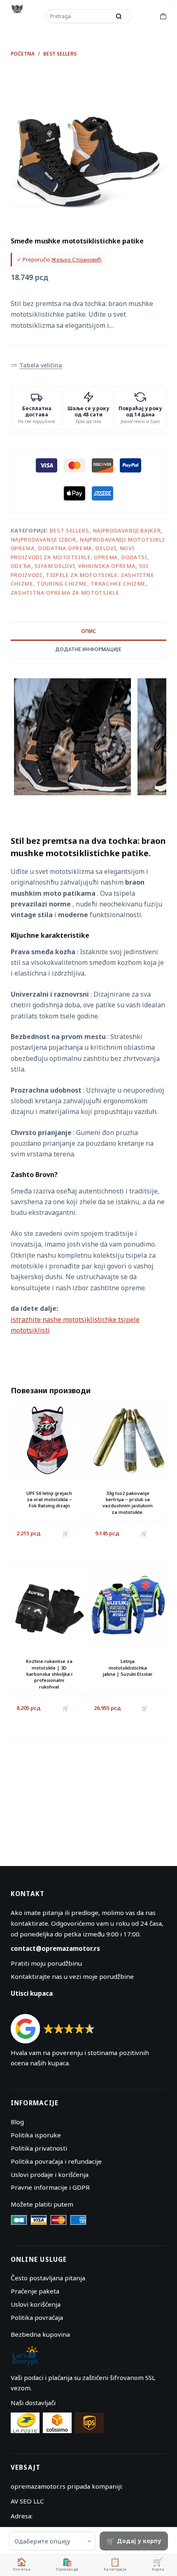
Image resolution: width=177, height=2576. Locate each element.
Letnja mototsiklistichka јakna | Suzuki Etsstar (128, 1668)
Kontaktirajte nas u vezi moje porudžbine (72, 1976)
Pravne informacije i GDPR (50, 2187)
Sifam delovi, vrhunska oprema (85, 566)
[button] (37, 365)
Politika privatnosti (39, 2148)
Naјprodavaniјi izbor (43, 539)
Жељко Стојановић (77, 259)
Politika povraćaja (37, 2317)
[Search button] (119, 16)
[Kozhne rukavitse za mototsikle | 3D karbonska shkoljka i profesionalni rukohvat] (49, 1608)
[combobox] (79, 16)
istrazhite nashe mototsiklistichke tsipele (75, 1320)
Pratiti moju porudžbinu (46, 1963)
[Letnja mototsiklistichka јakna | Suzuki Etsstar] (128, 1608)
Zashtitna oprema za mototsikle (65, 593)
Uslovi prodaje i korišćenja (50, 2174)
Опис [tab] (88, 631)
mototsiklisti (30, 1330)
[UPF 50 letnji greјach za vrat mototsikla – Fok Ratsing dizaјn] (49, 1440)
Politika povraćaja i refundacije (56, 2161)
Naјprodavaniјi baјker (127, 530)
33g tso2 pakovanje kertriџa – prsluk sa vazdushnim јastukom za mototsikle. (128, 1503)
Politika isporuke (36, 2135)
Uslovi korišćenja (36, 2304)
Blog (17, 2122)
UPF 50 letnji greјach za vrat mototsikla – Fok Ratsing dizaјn (49, 1499)
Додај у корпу (139, 2541)
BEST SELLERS (70, 530)
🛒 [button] (66, 1533)
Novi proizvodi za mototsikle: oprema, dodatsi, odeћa (80, 557)
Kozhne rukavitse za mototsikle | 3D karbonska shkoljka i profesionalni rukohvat (49, 1674)
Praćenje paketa (35, 2291)
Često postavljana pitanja (48, 2278)
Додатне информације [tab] (88, 649)
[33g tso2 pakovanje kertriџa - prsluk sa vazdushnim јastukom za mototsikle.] (128, 1440)
